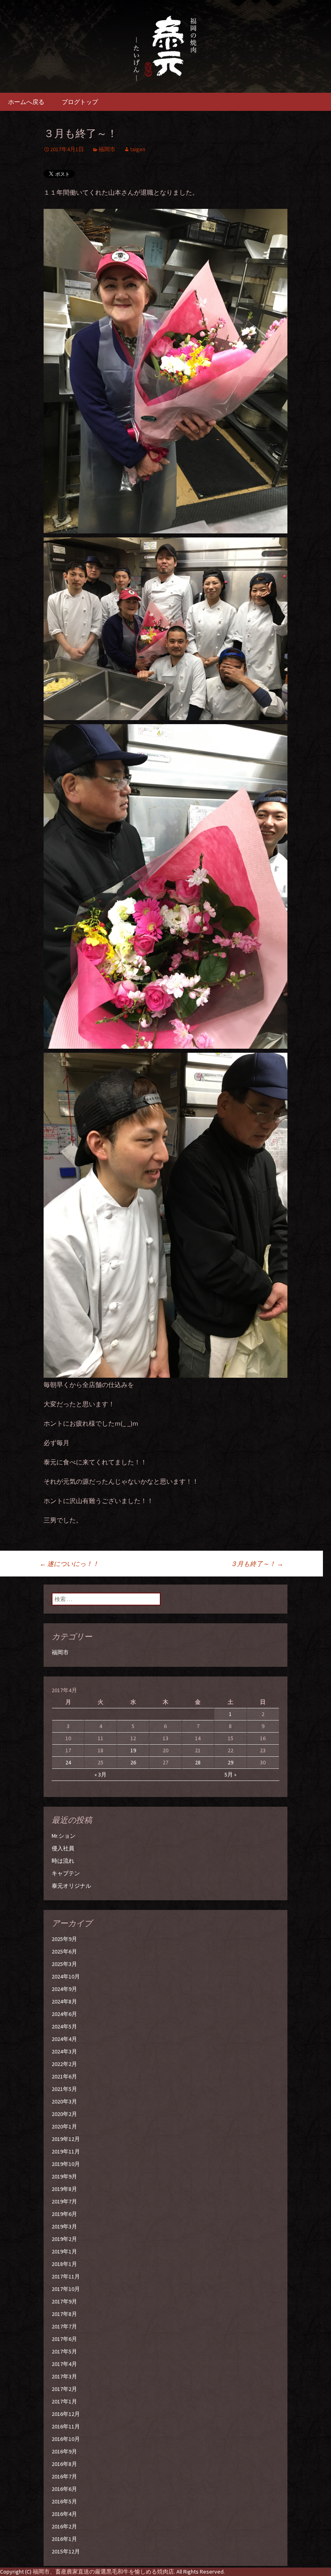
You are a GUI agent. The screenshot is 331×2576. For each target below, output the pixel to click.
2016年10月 (66, 2439)
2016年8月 (64, 2464)
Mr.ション (64, 1836)
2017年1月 (64, 2401)
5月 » (230, 1774)
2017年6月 (64, 2339)
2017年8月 (64, 2314)
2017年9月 (64, 2301)
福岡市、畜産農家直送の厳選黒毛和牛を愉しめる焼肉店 (103, 2572)
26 (133, 1762)
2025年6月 (64, 1951)
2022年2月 (64, 2064)
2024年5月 (64, 2026)
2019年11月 (66, 2151)
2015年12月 (66, 2551)
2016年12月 (66, 2414)
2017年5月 (64, 2351)
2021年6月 (64, 2076)
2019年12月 (66, 2139)
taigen (138, 149)
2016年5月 (64, 2501)
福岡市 (107, 149)
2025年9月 (64, 1939)
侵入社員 (63, 1848)
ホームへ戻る (26, 102)
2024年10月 (66, 1976)
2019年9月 (64, 2176)
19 (133, 1750)
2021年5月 (64, 2089)
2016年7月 (64, 2476)
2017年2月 (64, 2389)
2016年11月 (66, 2426)
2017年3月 (64, 2376)
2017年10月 (66, 2289)
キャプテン (66, 1873)
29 (230, 1762)
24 (68, 1762)
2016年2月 (64, 2526)
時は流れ (63, 1861)
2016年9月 (64, 2451)
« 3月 (101, 1774)
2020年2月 (64, 2114)
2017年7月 (64, 2326)
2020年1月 (64, 2126)
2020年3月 (64, 2101)
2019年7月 (64, 2201)
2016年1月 (64, 2539)
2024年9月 (64, 1989)
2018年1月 (64, 2264)
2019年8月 (64, 2189)
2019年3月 (64, 2226)
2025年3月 (64, 1964)
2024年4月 (64, 2039)
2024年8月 (64, 2001)
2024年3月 (64, 2051)
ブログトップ (80, 102)
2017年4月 (64, 2364)
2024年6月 (64, 2014)
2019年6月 (64, 2214)
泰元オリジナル (71, 1886)
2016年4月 (64, 2514)
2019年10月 (66, 2164)
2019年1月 (64, 2251)
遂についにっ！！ (69, 1564)
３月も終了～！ (257, 1564)
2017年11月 (66, 2276)
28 (198, 1762)
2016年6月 (64, 2489)
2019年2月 (64, 2239)
